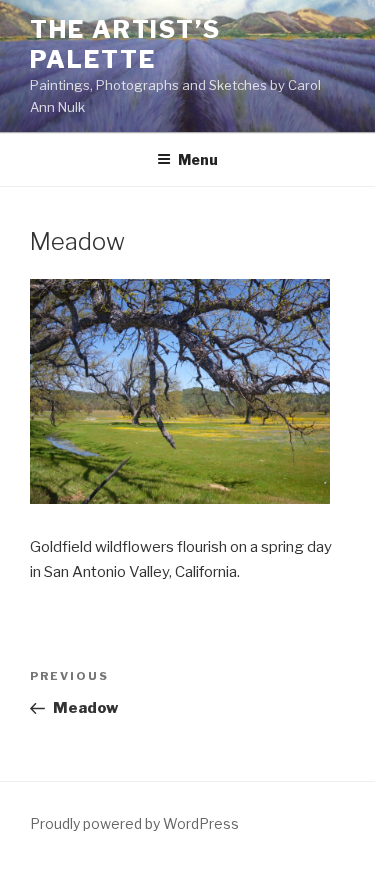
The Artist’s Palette (125, 44)
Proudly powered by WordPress (134, 823)
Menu (198, 159)
